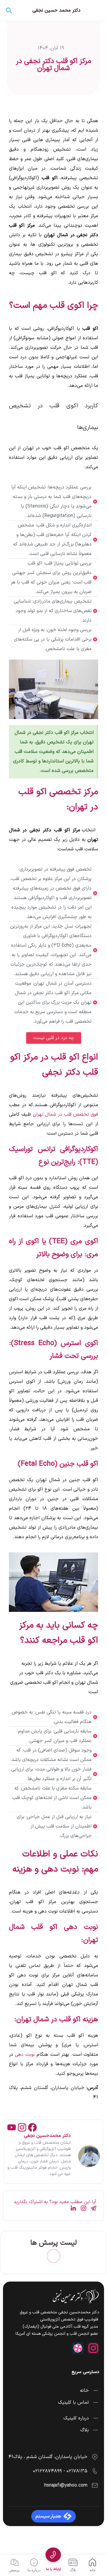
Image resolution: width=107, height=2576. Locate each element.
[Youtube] (12, 2127)
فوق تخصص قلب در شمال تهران (65, 1114)
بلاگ (73, 2570)
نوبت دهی (25, 2055)
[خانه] (92, 2562)
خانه (92, 2570)
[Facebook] (32, 2127)
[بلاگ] (73, 2562)
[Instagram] (22, 2127)
